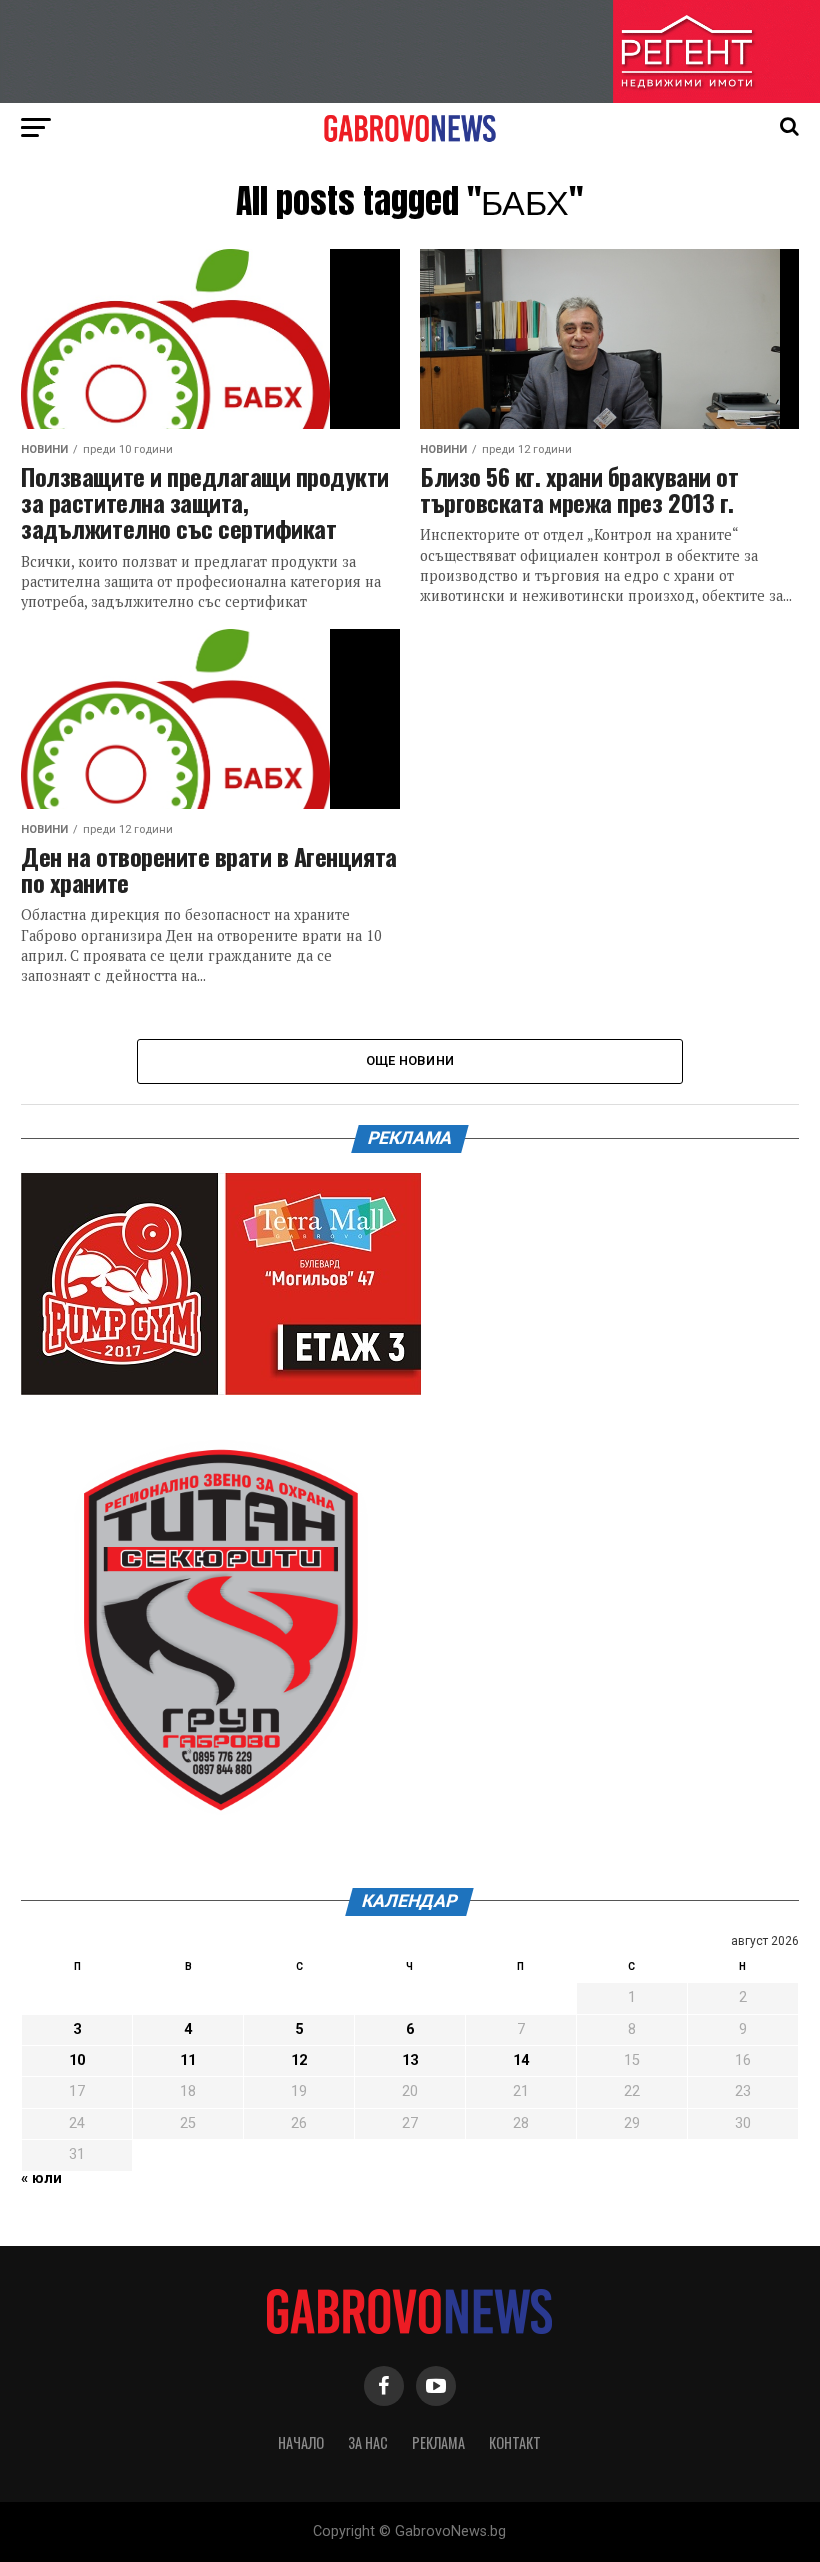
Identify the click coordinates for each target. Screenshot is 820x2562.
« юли (41, 2178)
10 (77, 2060)
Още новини (410, 1060)
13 (410, 2060)
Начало (301, 2442)
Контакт (515, 2442)
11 (188, 2060)
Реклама (438, 2442)
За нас (368, 2442)
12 (299, 2060)
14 (521, 2060)
